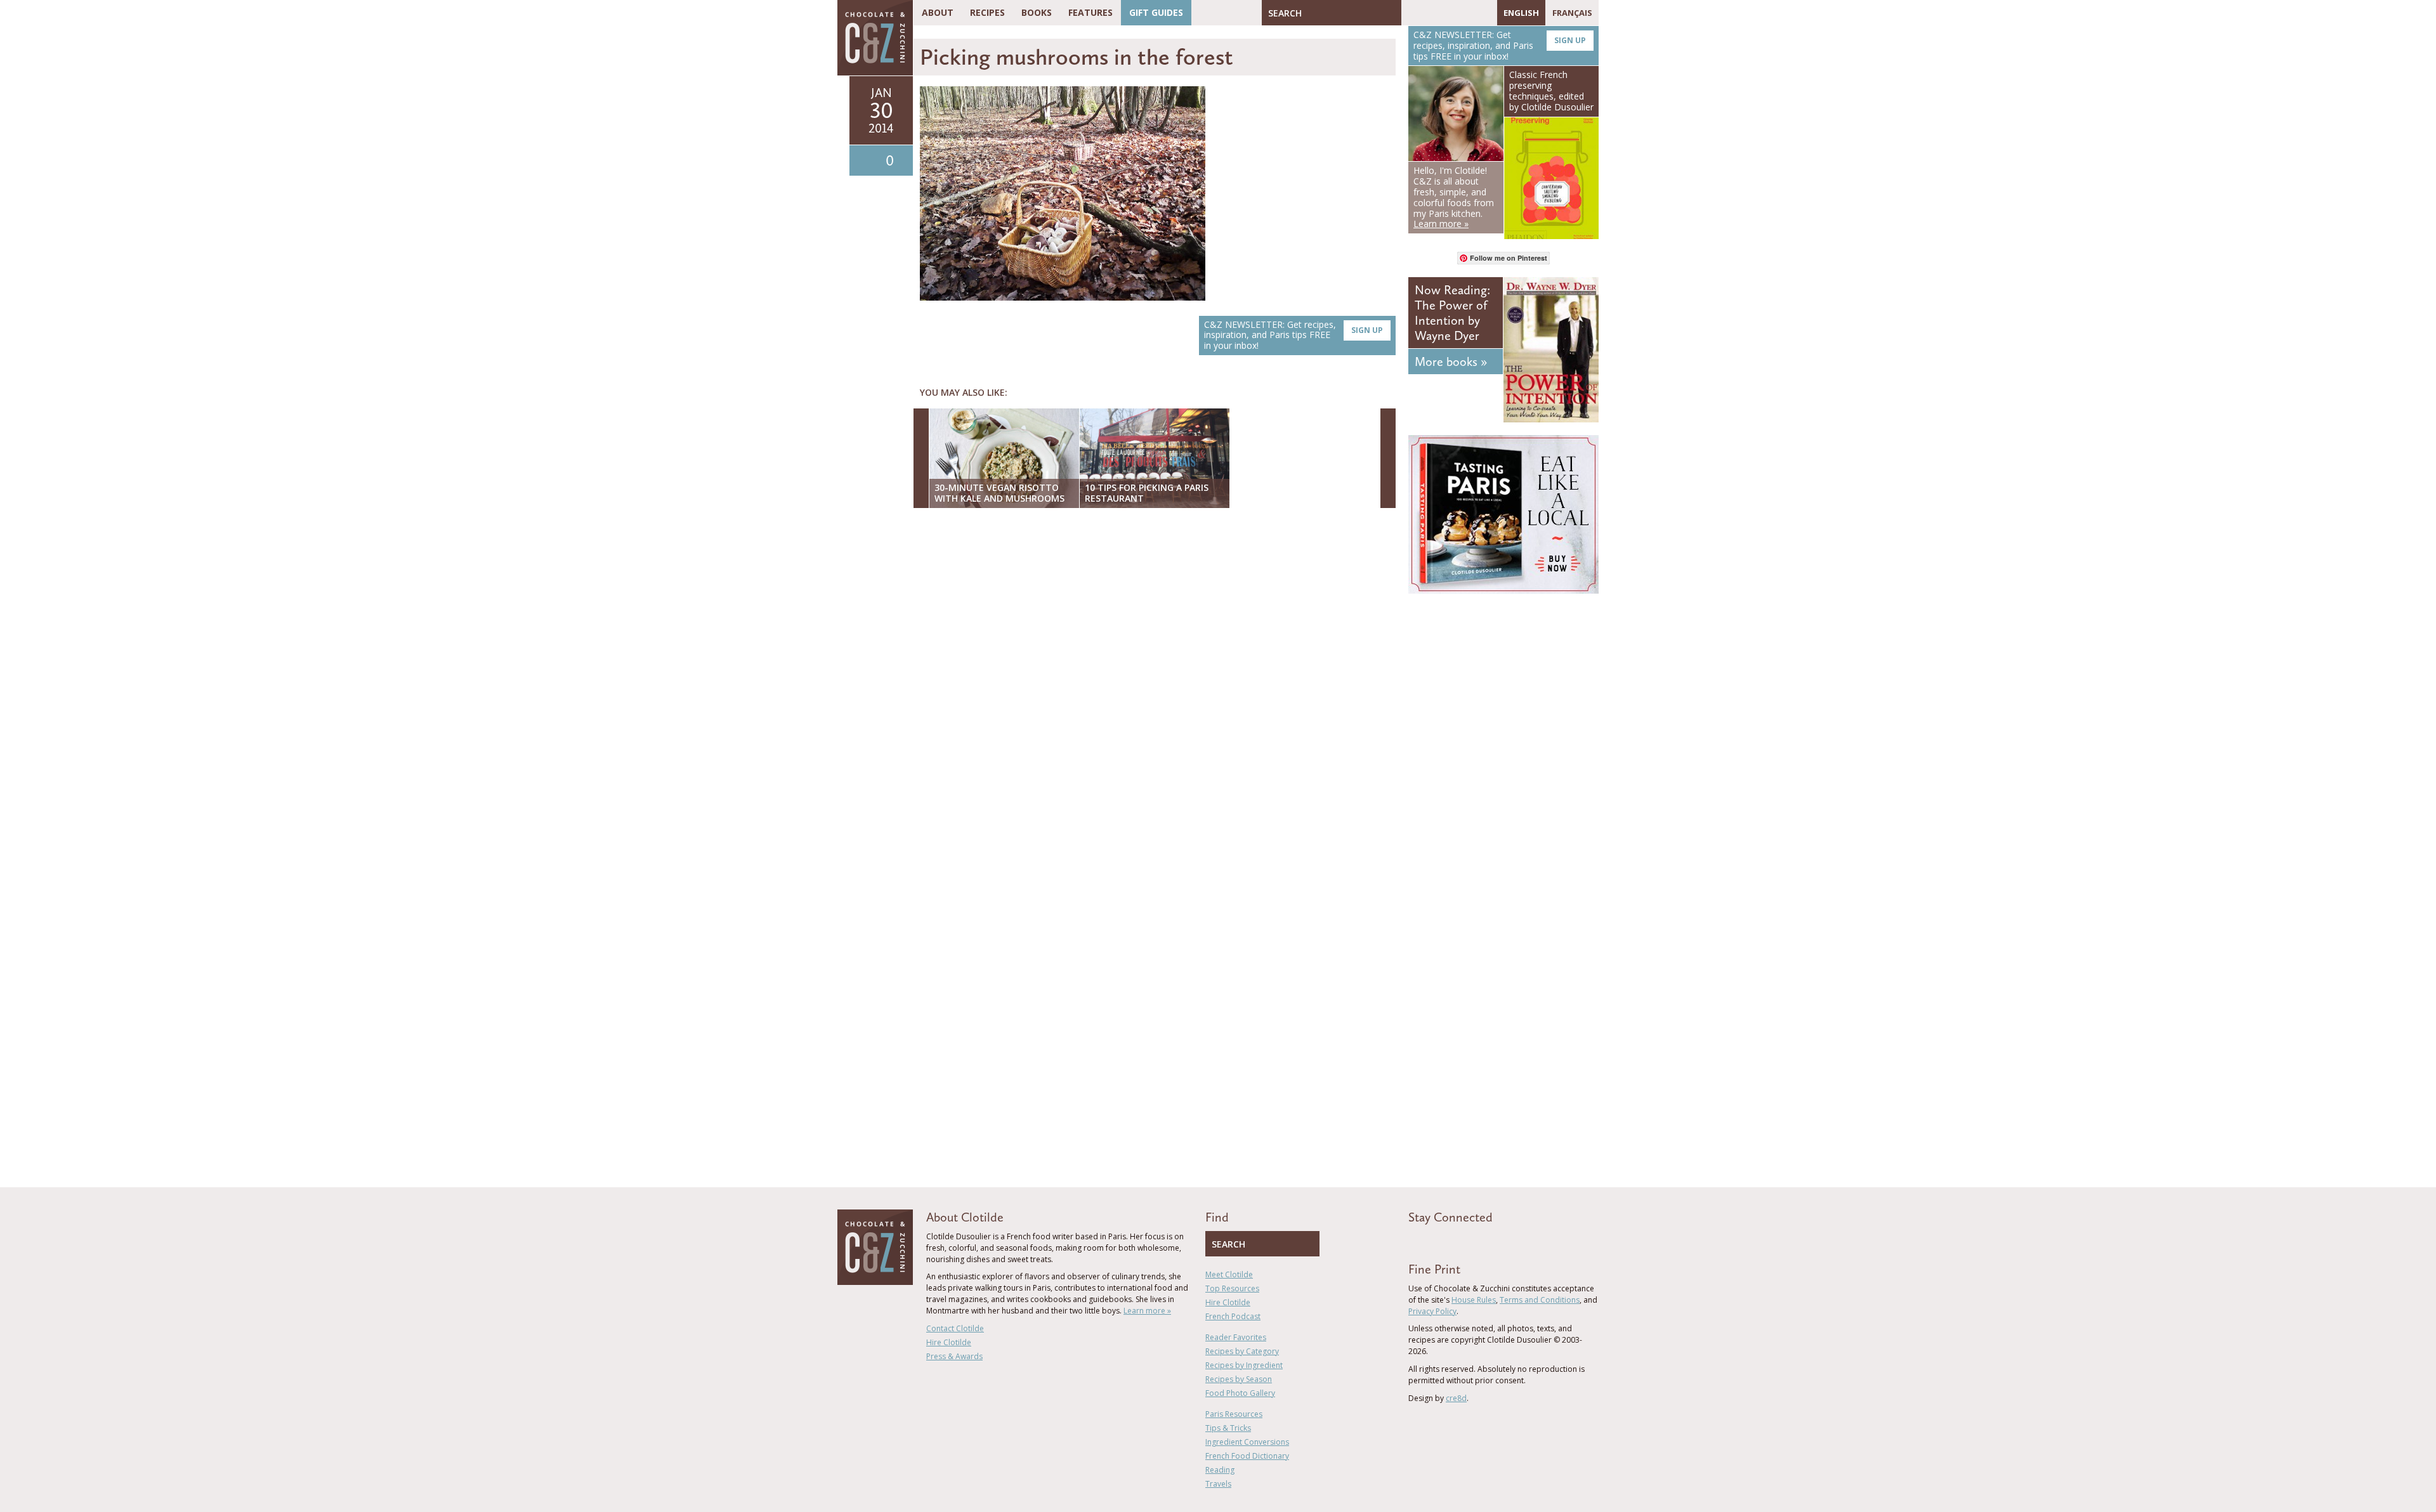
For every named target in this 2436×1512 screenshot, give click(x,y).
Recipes (987, 12)
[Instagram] (1466, 13)
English (1521, 13)
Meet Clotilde (1229, 1274)
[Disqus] (1158, 682)
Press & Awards (954, 1356)
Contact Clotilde (955, 1328)
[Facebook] (1411, 13)
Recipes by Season (1239, 1379)
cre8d (1456, 1398)
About (938, 12)
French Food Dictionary (1247, 1456)
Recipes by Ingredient (1244, 1365)
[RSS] (1484, 13)
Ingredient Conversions (1247, 1442)
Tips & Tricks (1228, 1428)
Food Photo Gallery (1240, 1393)
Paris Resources (1234, 1414)
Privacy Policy (1432, 1311)
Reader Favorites (1236, 1337)
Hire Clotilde (949, 1342)
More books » (1451, 362)
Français (1572, 13)
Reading (1220, 1470)
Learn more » (1147, 1311)
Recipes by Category (1242, 1351)
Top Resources (1232, 1288)
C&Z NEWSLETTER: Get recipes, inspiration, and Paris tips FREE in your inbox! (1293, 335)
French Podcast (1233, 1316)
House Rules (1474, 1300)
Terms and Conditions (1540, 1300)
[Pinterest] (1448, 13)
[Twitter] (1429, 13)
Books (1037, 12)
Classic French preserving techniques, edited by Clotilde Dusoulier (1551, 90)
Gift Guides (1156, 12)
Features (1090, 12)
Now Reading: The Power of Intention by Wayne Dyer (1452, 313)
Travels (1218, 1484)
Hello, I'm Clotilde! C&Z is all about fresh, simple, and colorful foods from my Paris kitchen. (1454, 197)
